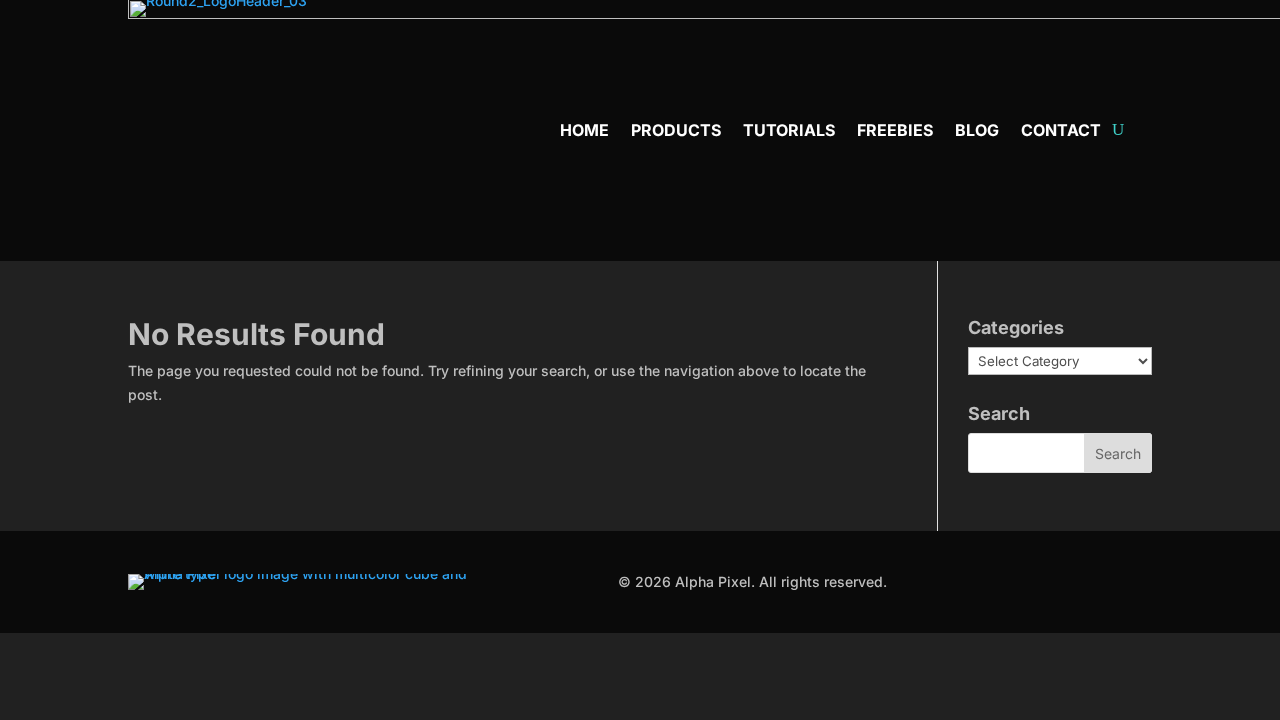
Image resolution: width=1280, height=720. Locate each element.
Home (584, 131)
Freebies (895, 131)
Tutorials (789, 131)
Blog (977, 131)
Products (676, 131)
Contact (1061, 131)
